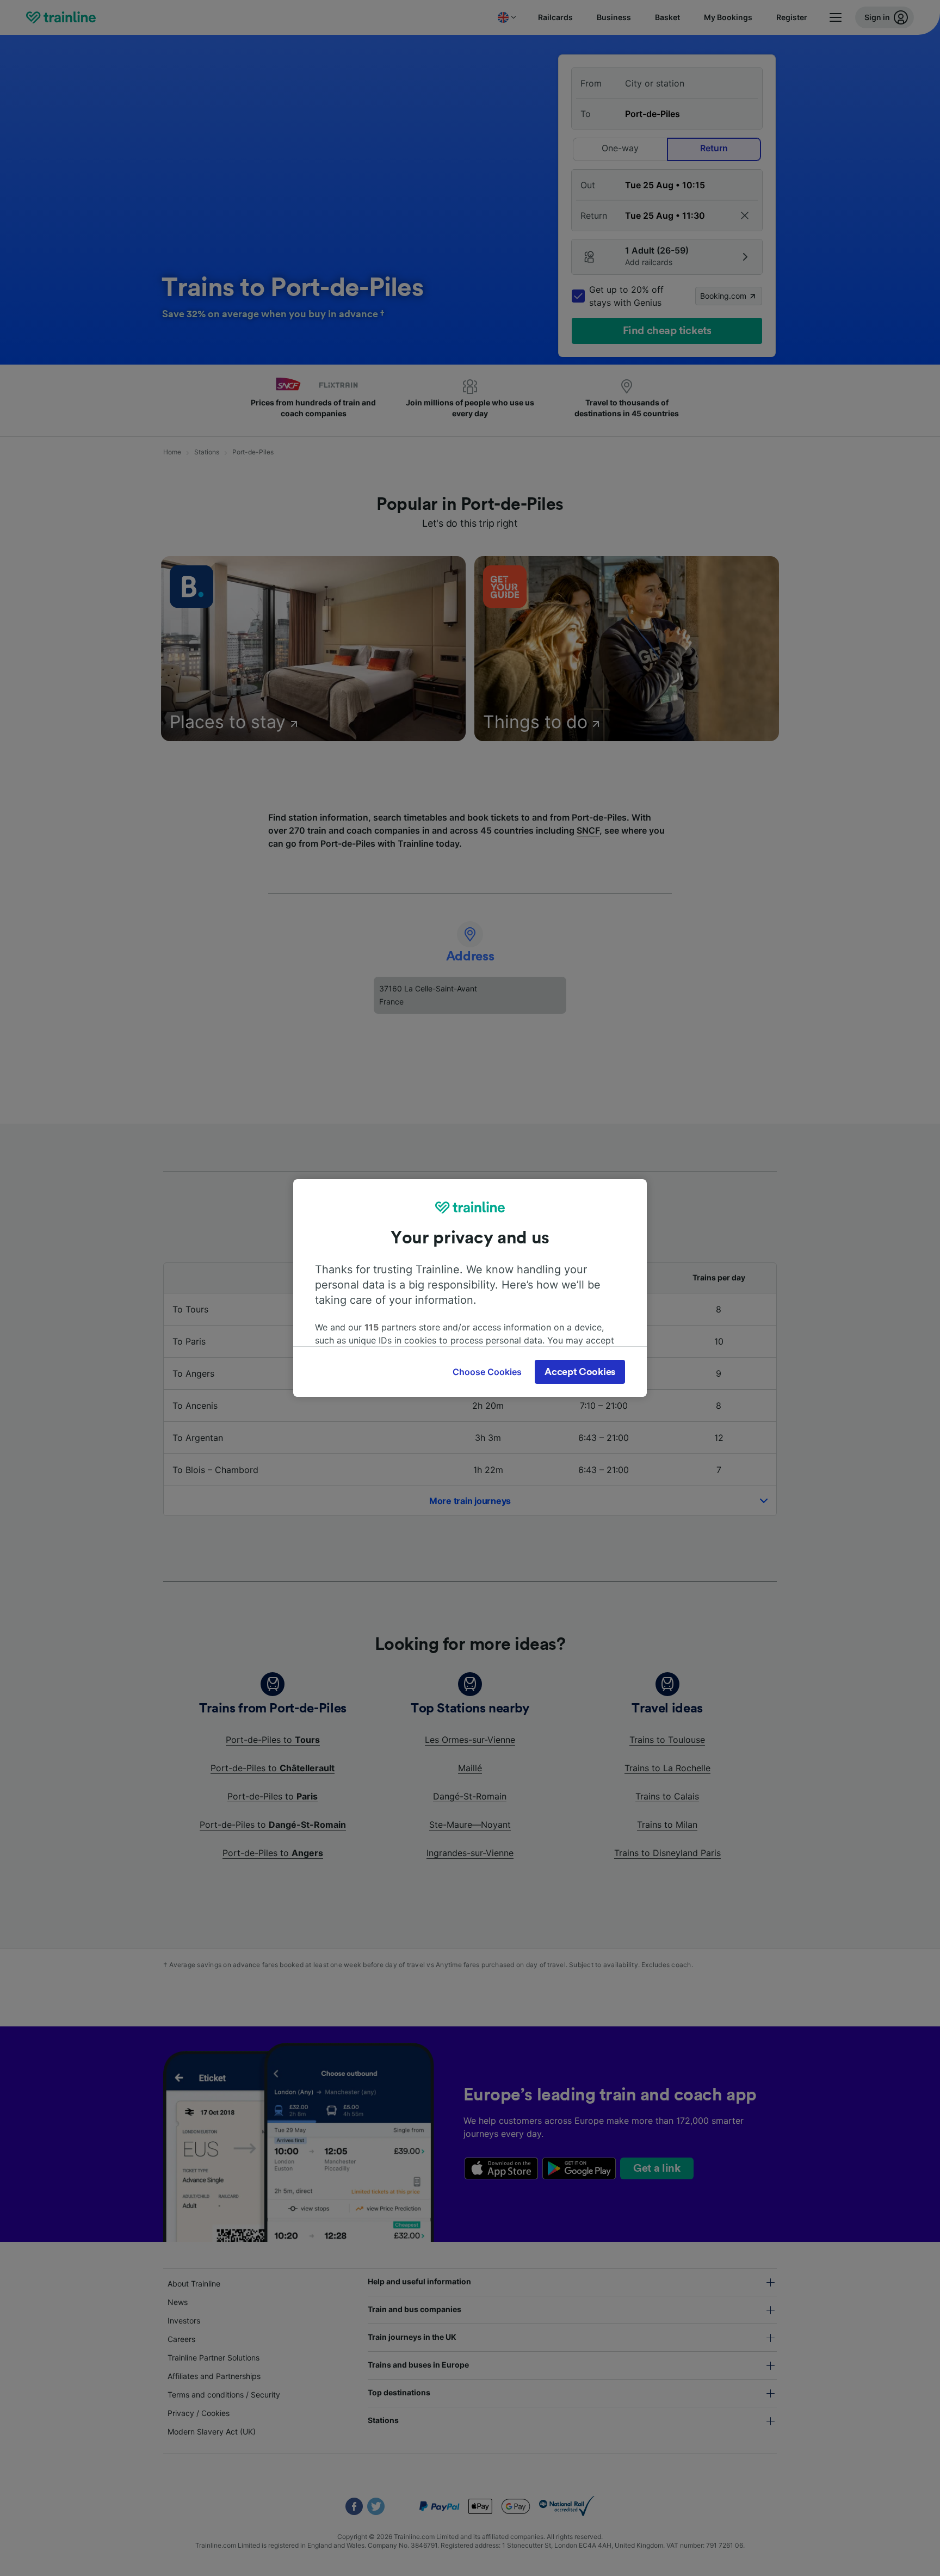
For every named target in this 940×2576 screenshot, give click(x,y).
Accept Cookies (580, 1372)
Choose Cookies (487, 1372)
